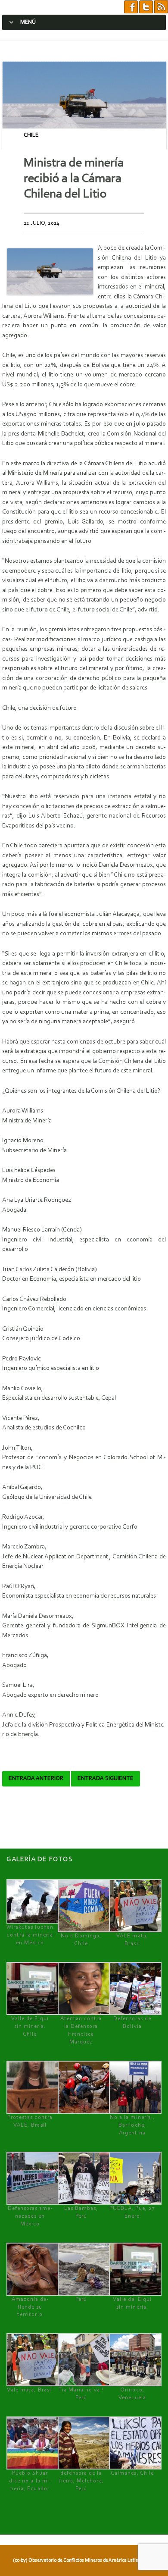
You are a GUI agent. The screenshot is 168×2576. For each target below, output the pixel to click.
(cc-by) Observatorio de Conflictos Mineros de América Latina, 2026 (83, 2560)
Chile (31, 135)
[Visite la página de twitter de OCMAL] (146, 7)
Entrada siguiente (106, 1779)
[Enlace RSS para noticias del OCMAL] (161, 7)
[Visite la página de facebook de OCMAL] (131, 7)
